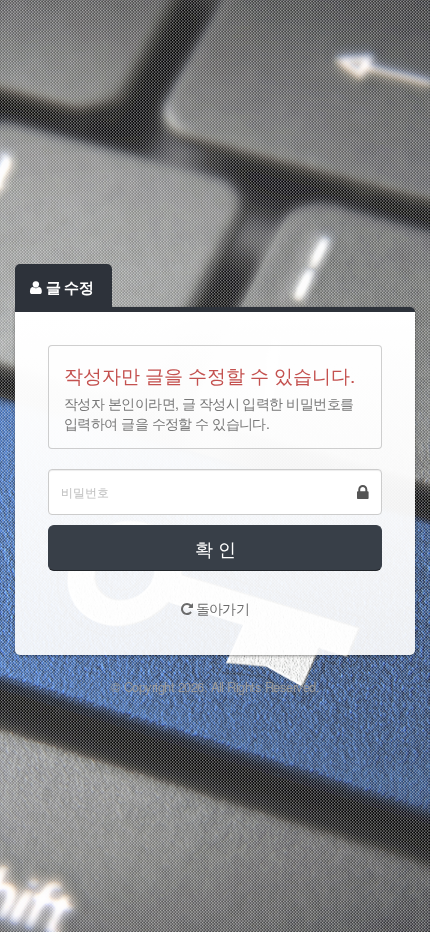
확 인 (215, 548)
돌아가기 (220, 608)
